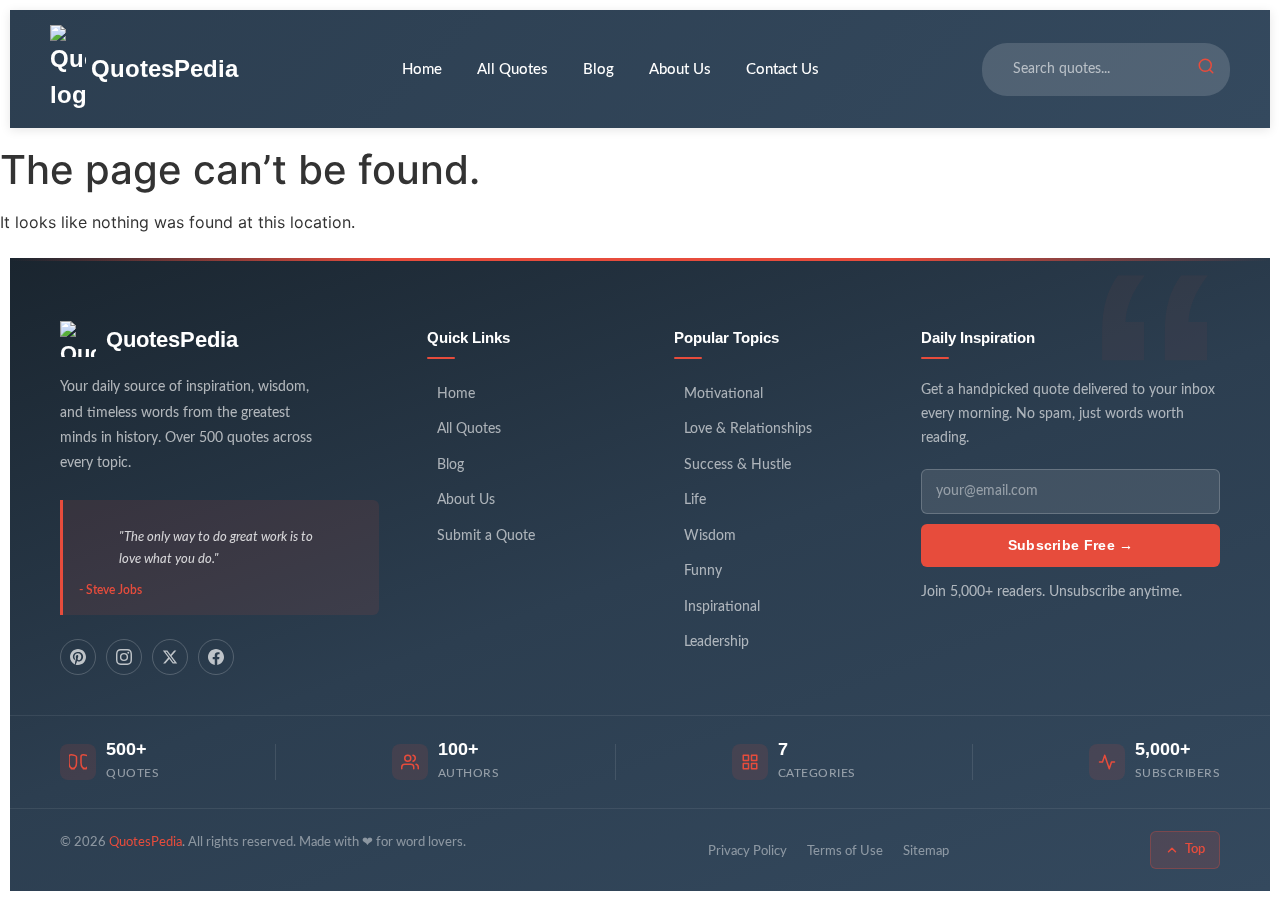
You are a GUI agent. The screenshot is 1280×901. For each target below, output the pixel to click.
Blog (598, 69)
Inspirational (722, 607)
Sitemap (926, 851)
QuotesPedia (172, 339)
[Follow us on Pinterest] (78, 657)
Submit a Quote (486, 536)
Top (1195, 849)
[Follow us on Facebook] (216, 657)
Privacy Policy (747, 851)
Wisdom (710, 536)
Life (695, 500)
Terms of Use (845, 851)
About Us (680, 69)
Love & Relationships (748, 429)
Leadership (716, 642)
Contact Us (782, 69)
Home (422, 69)
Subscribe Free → (1071, 545)
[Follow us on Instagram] (124, 657)
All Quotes (512, 69)
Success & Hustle (737, 465)
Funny (703, 571)
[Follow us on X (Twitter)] (170, 657)
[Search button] (1206, 69)
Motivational (723, 394)
